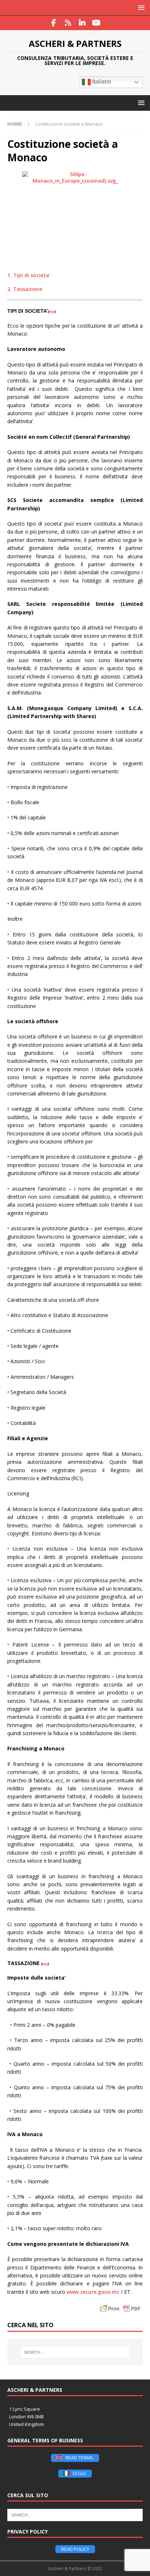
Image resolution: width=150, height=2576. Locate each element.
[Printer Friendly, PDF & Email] (120, 2309)
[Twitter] (68, 23)
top (52, 311)
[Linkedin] (82, 23)
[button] (140, 7)
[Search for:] (75, 2352)
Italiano (101, 82)
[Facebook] (54, 23)
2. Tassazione (25, 289)
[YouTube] (96, 23)
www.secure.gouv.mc (93, 2292)
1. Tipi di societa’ (29, 275)
